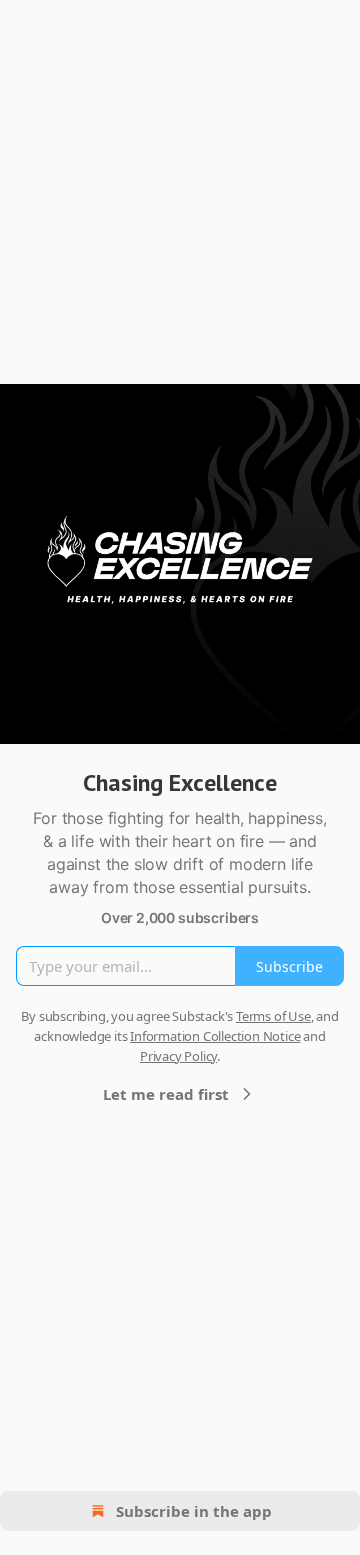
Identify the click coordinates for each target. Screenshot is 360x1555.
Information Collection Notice (215, 1036)
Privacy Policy (178, 1056)
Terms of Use (273, 1016)
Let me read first (166, 1094)
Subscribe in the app (194, 1511)
